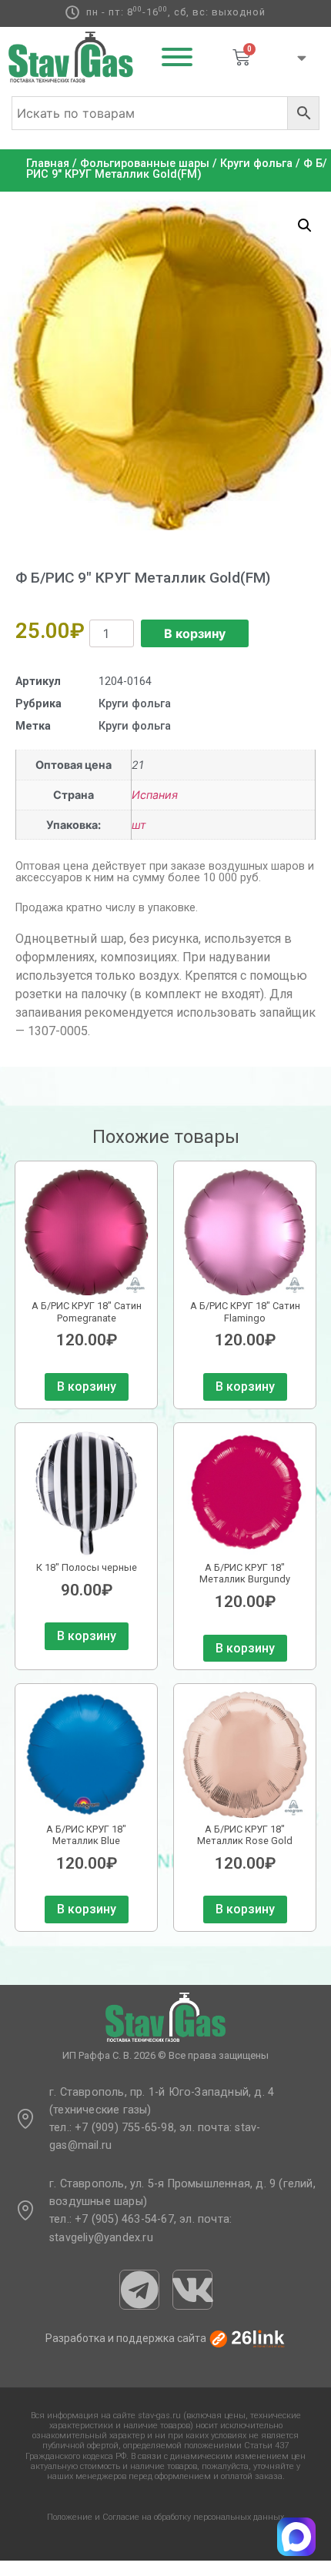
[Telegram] (139, 2290)
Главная (48, 164)
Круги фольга (256, 164)
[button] (305, 226)
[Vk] (192, 2290)
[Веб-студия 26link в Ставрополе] (247, 2338)
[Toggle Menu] (177, 57)
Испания (155, 795)
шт (139, 825)
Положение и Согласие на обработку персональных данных (165, 2517)
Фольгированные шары (145, 164)
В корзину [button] (87, 1387)
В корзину (195, 633)
